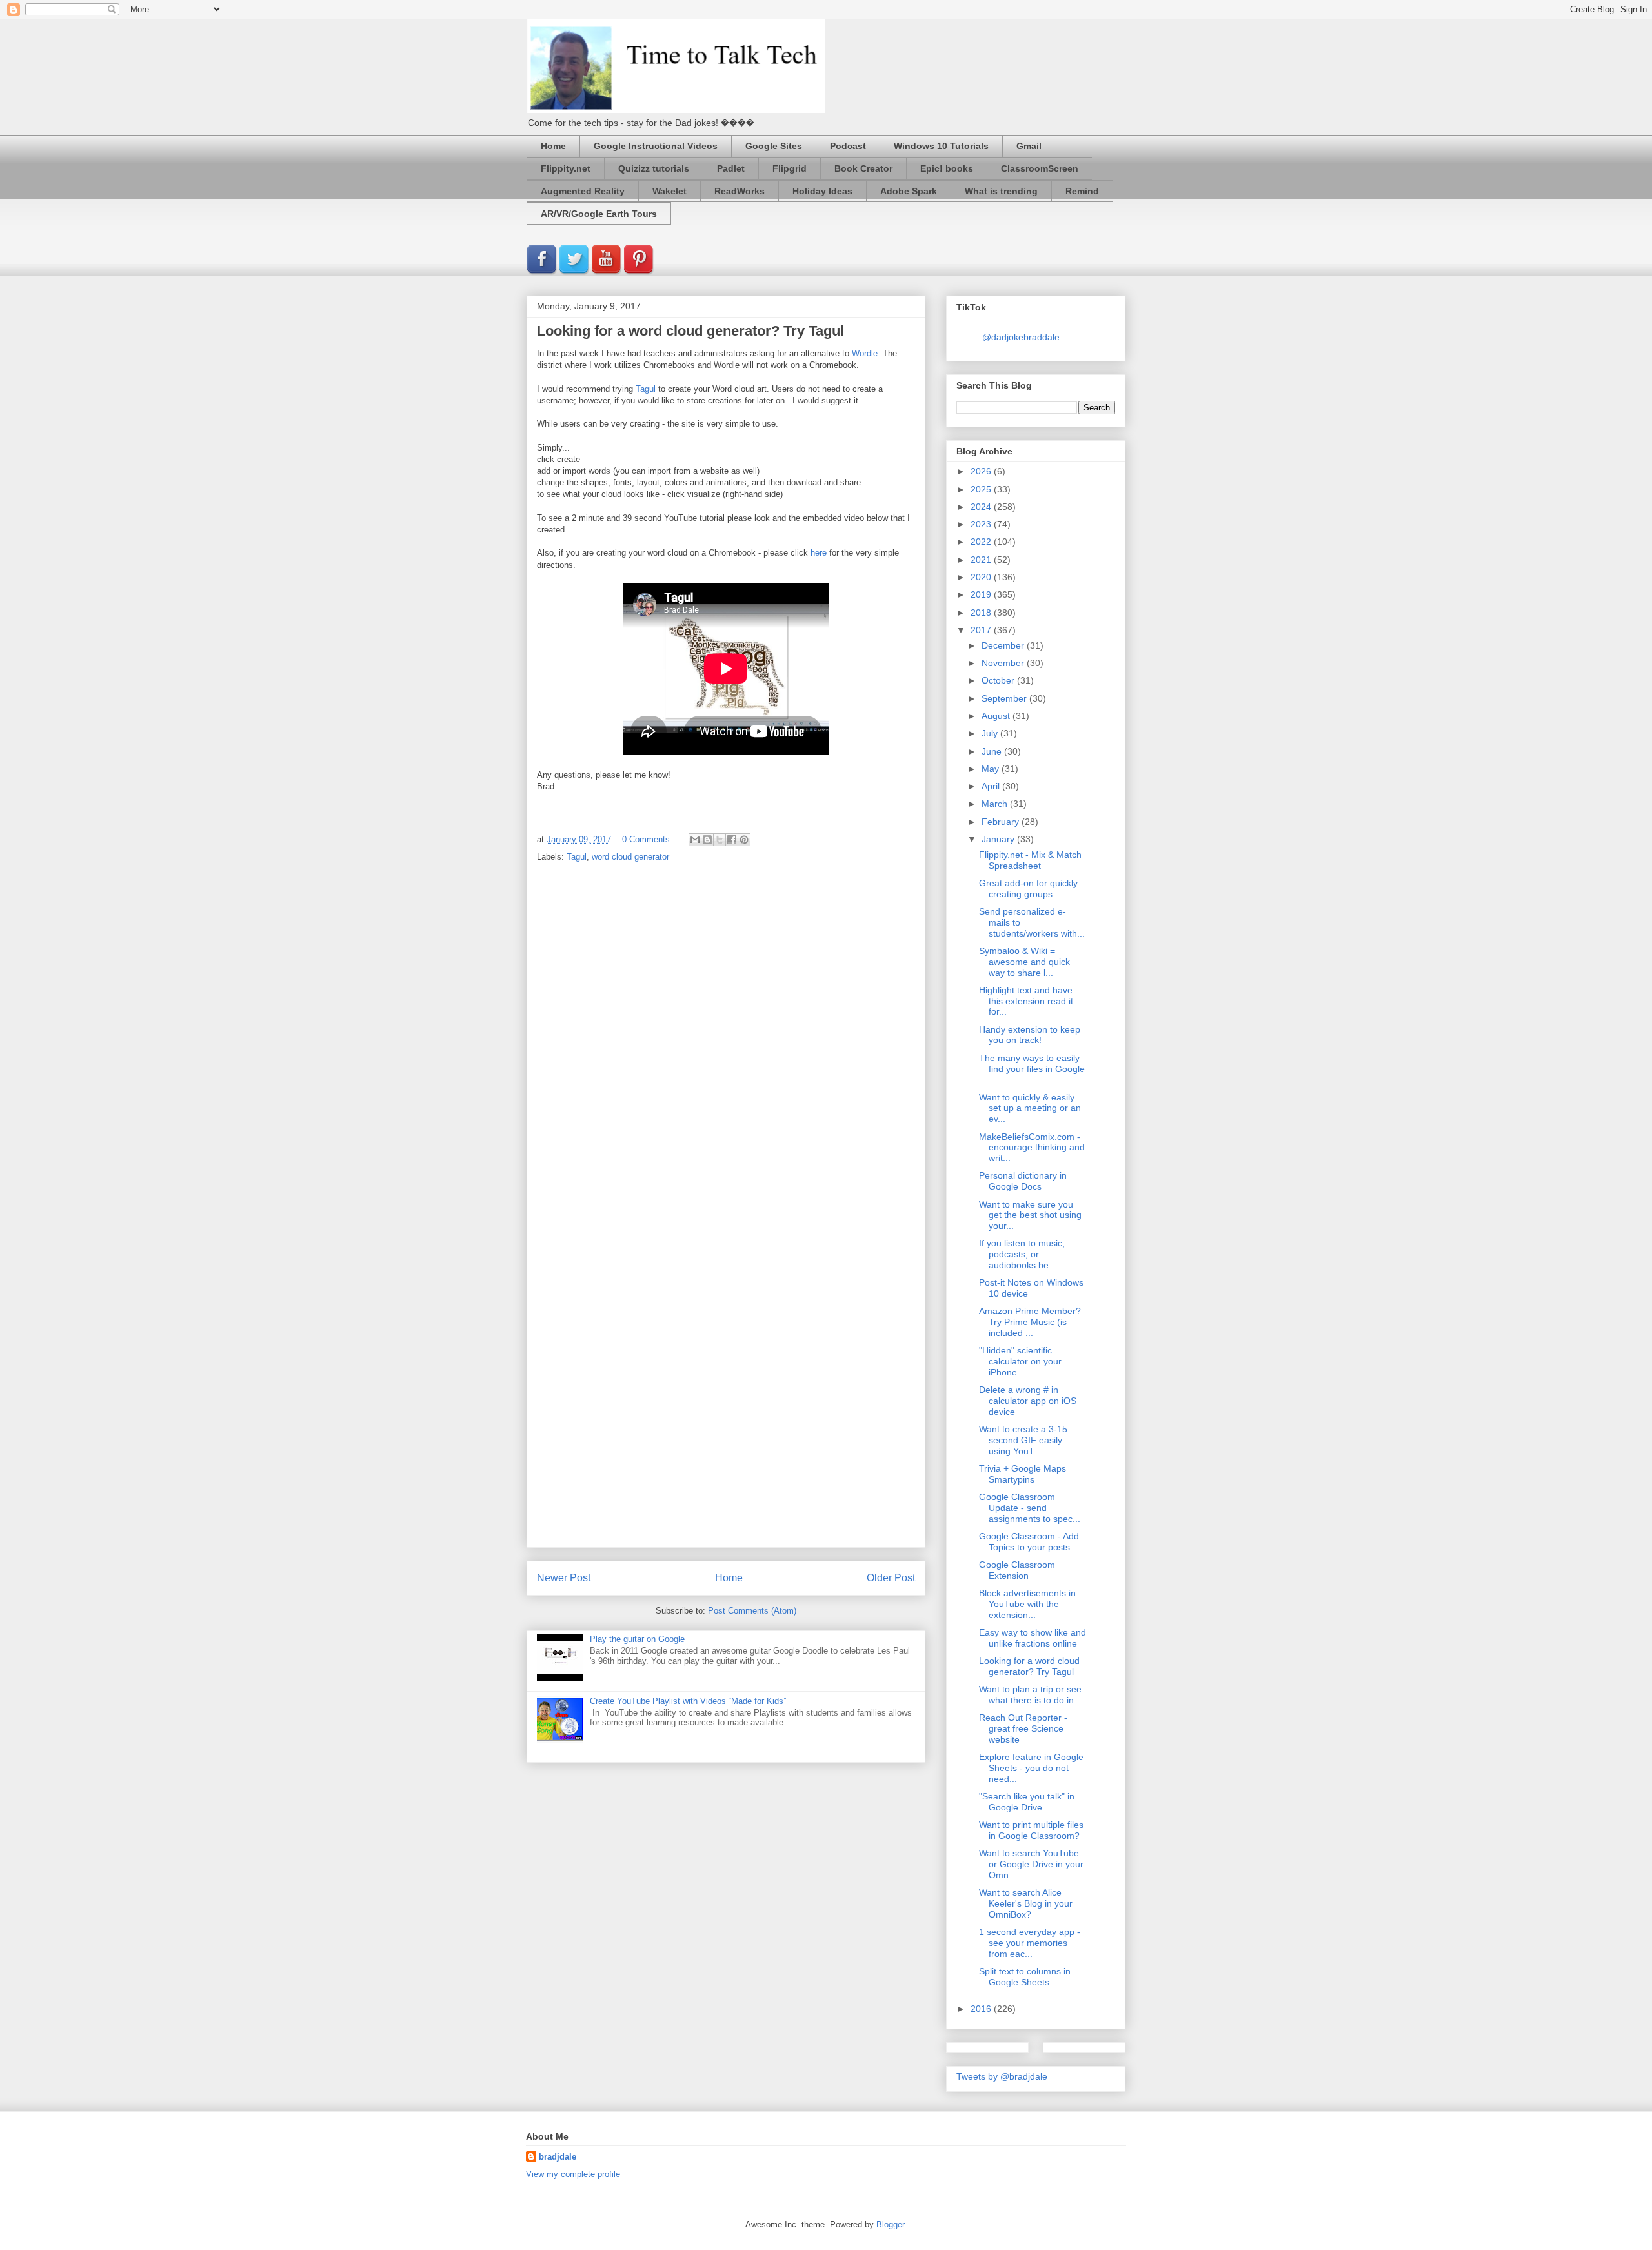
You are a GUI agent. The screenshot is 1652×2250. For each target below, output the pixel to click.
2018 (982, 613)
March (996, 804)
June (993, 751)
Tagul (646, 389)
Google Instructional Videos (656, 146)
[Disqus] (726, 1042)
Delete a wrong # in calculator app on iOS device (1028, 1401)
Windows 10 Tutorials (941, 146)
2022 (982, 542)
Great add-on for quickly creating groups (1028, 888)
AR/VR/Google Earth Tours (599, 214)
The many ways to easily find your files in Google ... (1032, 1069)
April (992, 786)
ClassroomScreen (1040, 168)
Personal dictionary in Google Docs (1023, 1181)
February (1002, 822)
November (1004, 663)
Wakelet (670, 191)
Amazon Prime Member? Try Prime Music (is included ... (1030, 1322)
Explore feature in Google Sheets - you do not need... (1031, 1768)
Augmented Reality (583, 191)
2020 (982, 577)
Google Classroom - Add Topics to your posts (1029, 1542)
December (1004, 645)
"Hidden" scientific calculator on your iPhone (1020, 1361)
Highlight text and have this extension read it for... (1026, 1001)
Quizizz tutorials (654, 168)
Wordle (865, 353)
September (1005, 698)
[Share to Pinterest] (744, 840)
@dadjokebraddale (1021, 337)
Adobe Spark (909, 191)
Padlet (731, 168)
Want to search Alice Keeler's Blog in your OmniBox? (1026, 1903)
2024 (982, 507)
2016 (982, 2009)
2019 (982, 594)
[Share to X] (720, 840)
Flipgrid (790, 168)
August (997, 716)
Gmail (1029, 146)
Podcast (848, 146)
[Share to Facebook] (732, 840)
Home (553, 146)
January (999, 839)
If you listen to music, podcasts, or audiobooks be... (1022, 1254)
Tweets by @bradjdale (1002, 2076)
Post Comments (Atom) (752, 1611)
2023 (982, 524)
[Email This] (695, 840)
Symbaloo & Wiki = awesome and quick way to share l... (1024, 962)
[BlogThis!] (707, 840)
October (999, 680)
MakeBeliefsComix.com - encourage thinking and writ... (1032, 1148)
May (992, 769)
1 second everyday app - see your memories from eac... (1030, 1943)
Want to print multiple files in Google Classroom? (1031, 1830)
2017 (982, 630)
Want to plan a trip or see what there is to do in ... (1032, 1695)
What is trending (1001, 191)
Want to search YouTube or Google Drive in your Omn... (1031, 1864)
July (991, 733)
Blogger (890, 2225)
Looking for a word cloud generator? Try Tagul (1029, 1666)
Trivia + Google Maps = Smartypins (1026, 1474)
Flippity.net (566, 168)
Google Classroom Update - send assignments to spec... (1030, 1508)
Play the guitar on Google (637, 1639)
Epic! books (947, 168)
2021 (982, 560)
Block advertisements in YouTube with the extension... (1027, 1604)
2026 (982, 471)
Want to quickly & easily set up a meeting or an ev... (1030, 1108)
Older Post (891, 1578)
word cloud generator (630, 857)
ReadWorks (740, 191)
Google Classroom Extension (1017, 1570)
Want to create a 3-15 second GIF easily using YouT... (1023, 1440)
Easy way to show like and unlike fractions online (1032, 1638)
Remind (1082, 191)
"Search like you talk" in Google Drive (1027, 1802)
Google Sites (774, 146)
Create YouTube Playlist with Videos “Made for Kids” (688, 1701)
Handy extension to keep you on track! (1030, 1035)
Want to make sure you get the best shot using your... (1030, 1215)
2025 (982, 489)
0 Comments (646, 839)
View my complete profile (573, 2174)
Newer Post (564, 1578)
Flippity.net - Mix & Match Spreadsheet (1030, 860)
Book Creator (863, 168)
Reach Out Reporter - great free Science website (1023, 1728)
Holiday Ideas (822, 191)
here (819, 553)
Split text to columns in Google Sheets (1025, 1977)
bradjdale (558, 2157)
